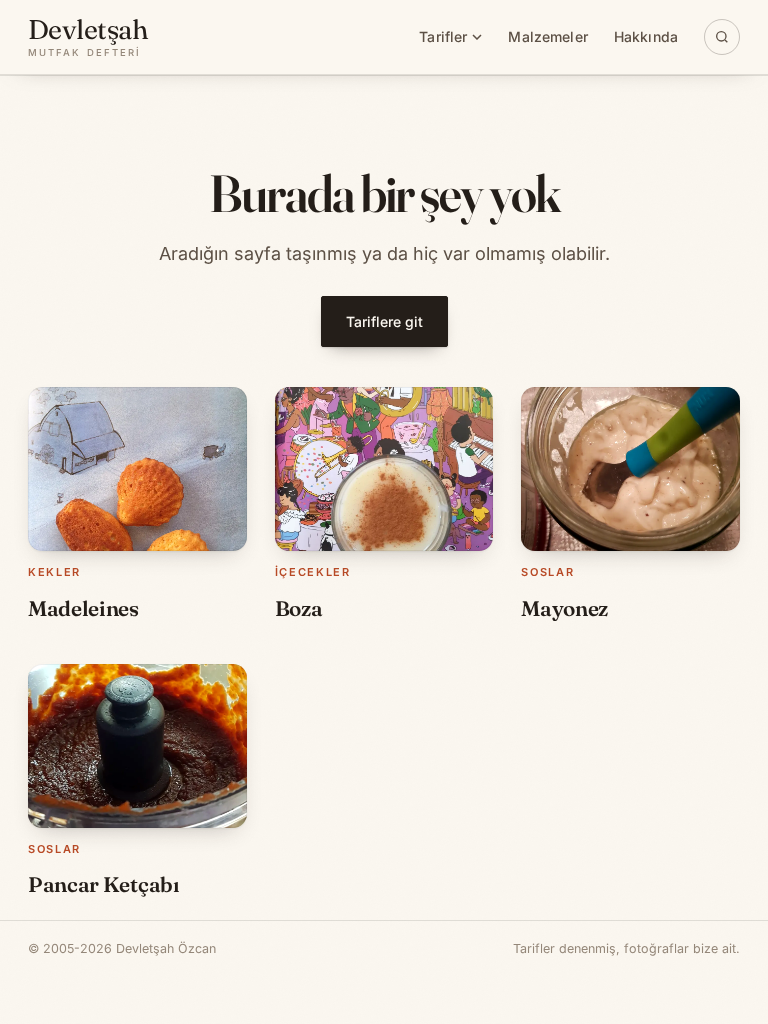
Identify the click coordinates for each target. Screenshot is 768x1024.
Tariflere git (384, 321)
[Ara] (722, 37)
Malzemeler (547, 36)
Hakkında (646, 36)
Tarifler (443, 36)
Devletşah (87, 37)
